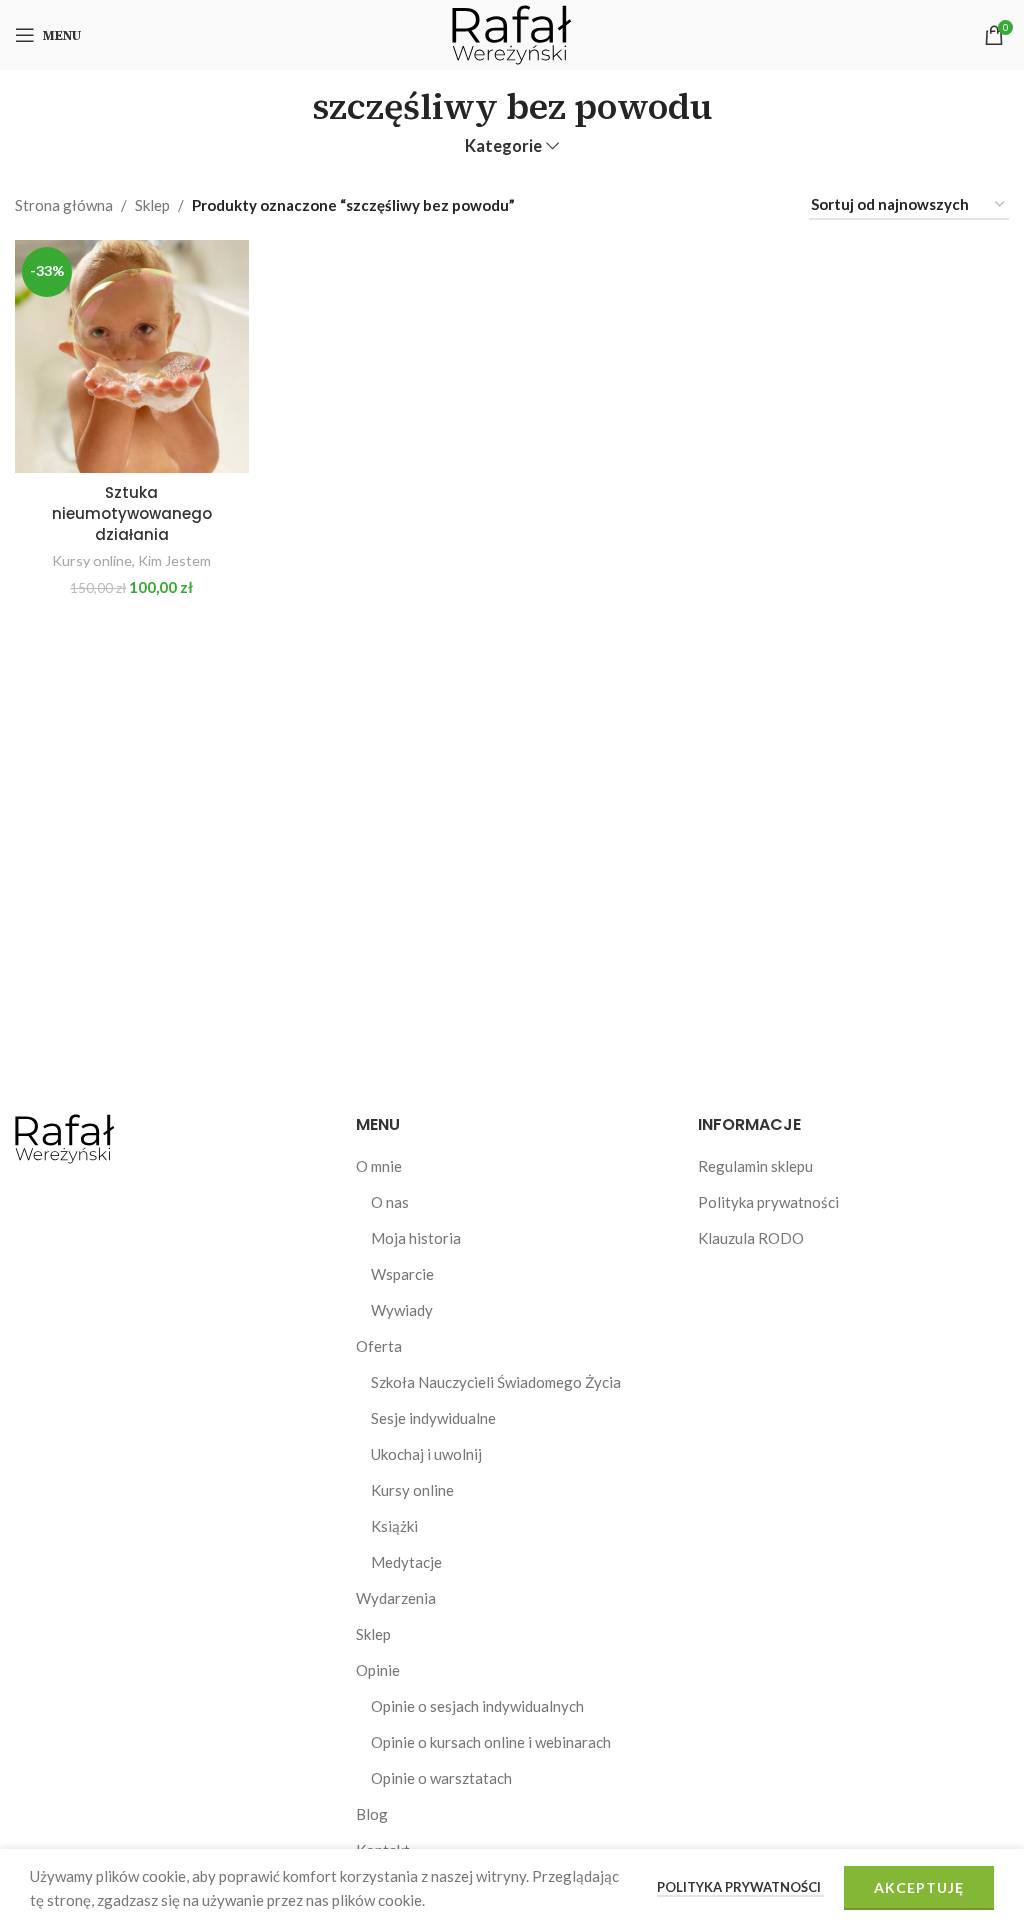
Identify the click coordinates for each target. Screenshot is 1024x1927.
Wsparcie (402, 1274)
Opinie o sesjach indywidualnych (477, 1706)
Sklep (152, 205)
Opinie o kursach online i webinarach (491, 1742)
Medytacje (406, 1562)
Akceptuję (919, 1887)
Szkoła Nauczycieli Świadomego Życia (496, 1382)
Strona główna (64, 205)
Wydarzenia (396, 1598)
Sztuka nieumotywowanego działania (132, 513)
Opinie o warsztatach (441, 1778)
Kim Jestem (174, 560)
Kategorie (503, 146)
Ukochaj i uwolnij (426, 1454)
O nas (390, 1202)
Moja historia (416, 1238)
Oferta (379, 1346)
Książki (394, 1526)
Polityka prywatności (768, 1202)
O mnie (379, 1166)
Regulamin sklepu (755, 1166)
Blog (372, 1814)
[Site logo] (512, 33)
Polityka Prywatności (740, 1887)
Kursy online (92, 560)
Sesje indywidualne (433, 1418)
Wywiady (402, 1310)
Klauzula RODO (751, 1238)
